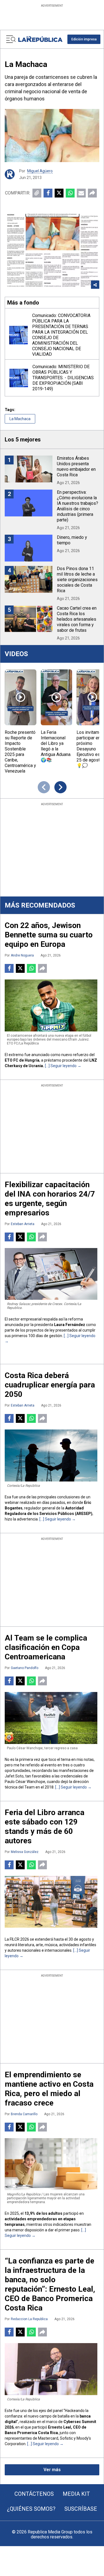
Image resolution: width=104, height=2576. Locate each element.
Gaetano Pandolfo (25, 1668)
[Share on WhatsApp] (70, 193)
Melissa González (25, 1852)
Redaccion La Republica (29, 2319)
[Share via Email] (81, 193)
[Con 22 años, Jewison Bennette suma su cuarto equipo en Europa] (51, 1005)
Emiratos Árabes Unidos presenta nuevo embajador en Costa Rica (76, 466)
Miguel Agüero (40, 171)
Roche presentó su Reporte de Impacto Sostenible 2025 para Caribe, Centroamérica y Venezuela (20, 752)
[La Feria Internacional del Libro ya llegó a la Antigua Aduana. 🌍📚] (57, 697)
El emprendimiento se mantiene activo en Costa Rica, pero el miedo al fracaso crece (49, 2089)
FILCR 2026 (19, 1939)
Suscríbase (81, 2509)
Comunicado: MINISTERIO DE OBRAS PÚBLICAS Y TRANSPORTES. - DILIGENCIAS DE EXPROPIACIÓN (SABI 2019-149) (63, 378)
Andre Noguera (22, 955)
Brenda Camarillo (24, 2114)
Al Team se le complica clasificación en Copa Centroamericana (46, 1647)
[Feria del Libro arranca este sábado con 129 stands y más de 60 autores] (51, 1902)
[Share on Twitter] (59, 193)
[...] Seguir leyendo (61, 1066)
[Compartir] (92, 193)
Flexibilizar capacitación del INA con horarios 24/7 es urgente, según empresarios (50, 1199)
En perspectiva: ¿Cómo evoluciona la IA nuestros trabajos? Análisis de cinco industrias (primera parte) (78, 506)
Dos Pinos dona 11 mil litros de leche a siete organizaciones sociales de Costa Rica (77, 580)
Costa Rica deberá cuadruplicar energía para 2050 (50, 1385)
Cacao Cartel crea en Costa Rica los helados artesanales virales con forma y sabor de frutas (77, 619)
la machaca (20, 419)
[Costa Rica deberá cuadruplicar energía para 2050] (51, 1455)
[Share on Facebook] (48, 193)
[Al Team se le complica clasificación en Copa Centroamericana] (51, 1718)
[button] (84, 39)
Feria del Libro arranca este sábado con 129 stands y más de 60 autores (45, 1827)
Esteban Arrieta (23, 1224)
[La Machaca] (52, 136)
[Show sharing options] (95, 285)
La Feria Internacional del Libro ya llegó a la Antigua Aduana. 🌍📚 (56, 746)
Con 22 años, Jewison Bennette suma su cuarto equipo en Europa (49, 935)
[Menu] (11, 39)
